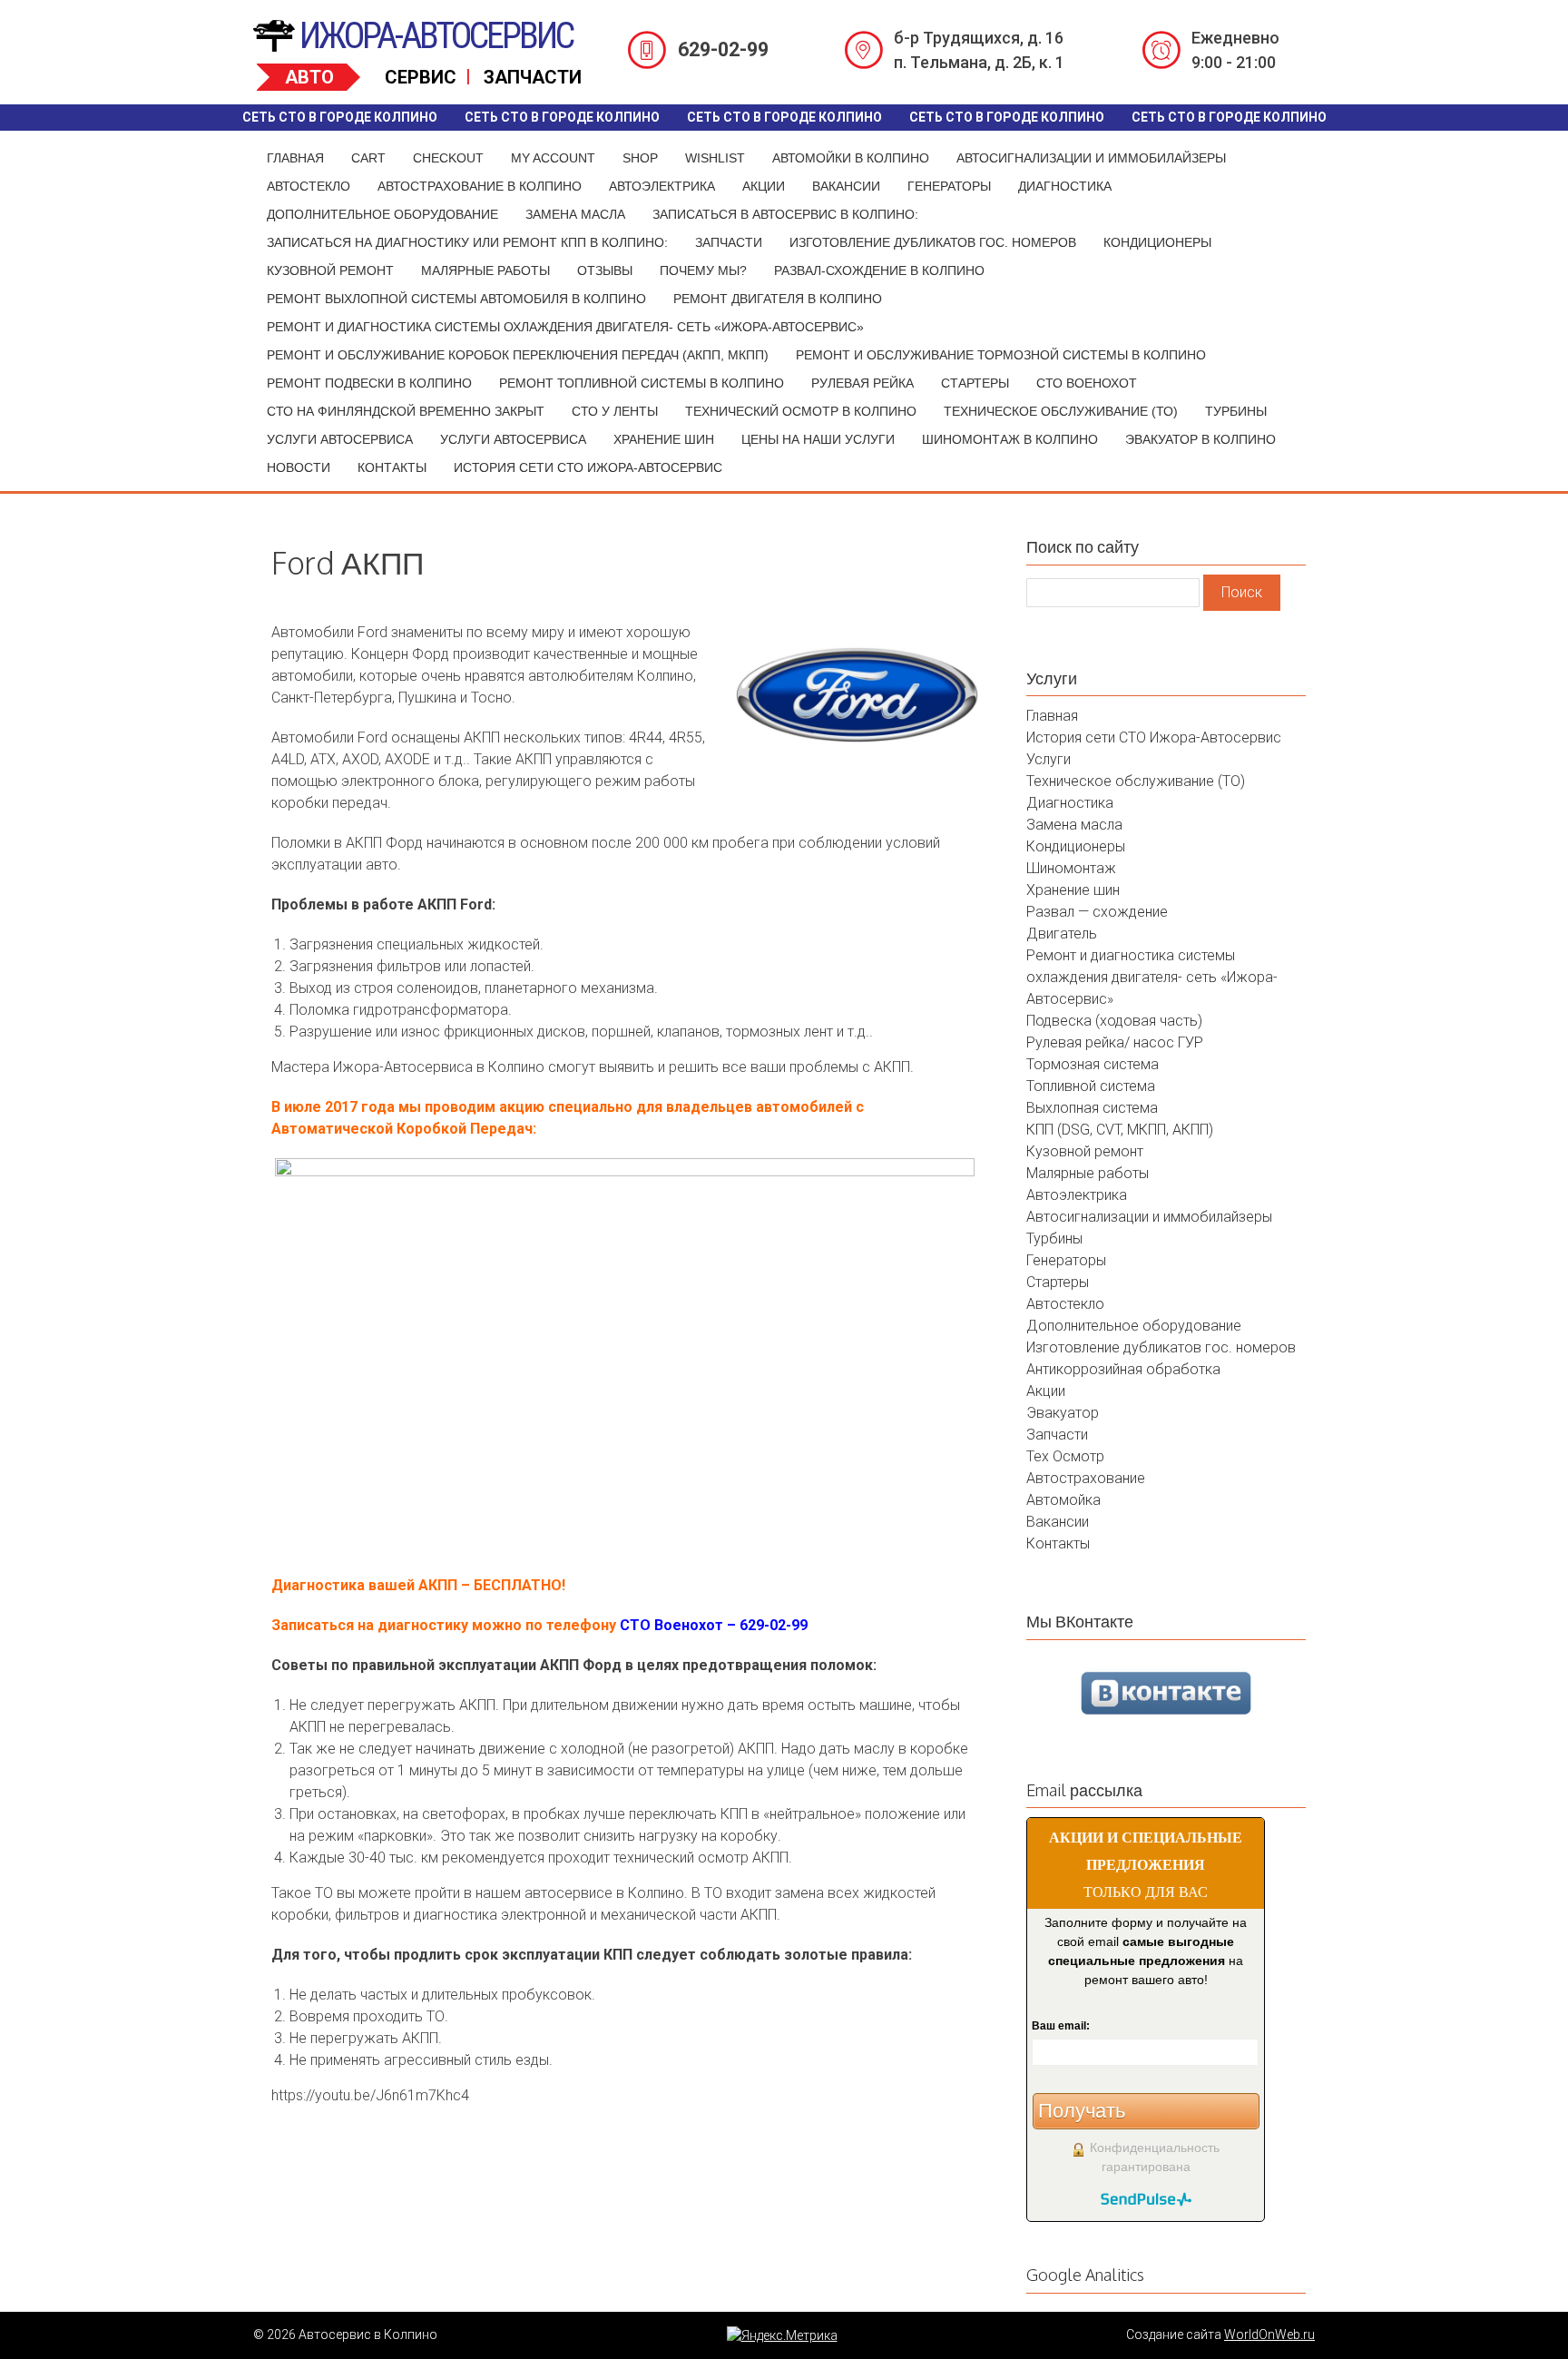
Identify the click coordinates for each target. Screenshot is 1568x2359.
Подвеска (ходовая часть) (1114, 1021)
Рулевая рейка (862, 383)
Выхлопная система (1092, 1108)
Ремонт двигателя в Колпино (778, 299)
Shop (640, 158)
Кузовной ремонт (330, 270)
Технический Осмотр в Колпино (801, 411)
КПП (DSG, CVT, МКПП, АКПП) (1120, 1130)
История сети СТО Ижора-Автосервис (588, 467)
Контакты (392, 467)
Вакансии (846, 186)
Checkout (448, 158)
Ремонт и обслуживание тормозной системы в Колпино (1001, 355)
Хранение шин (664, 439)
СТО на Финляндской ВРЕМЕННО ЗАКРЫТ (406, 411)
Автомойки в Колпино (851, 158)
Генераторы (949, 186)
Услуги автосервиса (340, 439)
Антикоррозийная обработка (1123, 1369)
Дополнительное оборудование (382, 214)
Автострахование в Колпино (480, 186)
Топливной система (1091, 1086)
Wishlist (715, 158)
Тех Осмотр (1065, 1456)
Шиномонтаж (1071, 868)
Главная (295, 158)
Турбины (1236, 411)
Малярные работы (485, 270)
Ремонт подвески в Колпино (369, 383)
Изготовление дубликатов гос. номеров (933, 242)
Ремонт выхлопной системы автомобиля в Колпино (456, 299)
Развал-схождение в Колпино (879, 270)
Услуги (1049, 759)
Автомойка (1063, 1500)
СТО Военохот (1087, 383)
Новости (299, 467)
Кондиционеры (1157, 242)
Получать (1082, 2111)
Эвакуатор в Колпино (1200, 439)
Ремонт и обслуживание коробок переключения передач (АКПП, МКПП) (518, 355)
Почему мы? (703, 270)
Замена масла (575, 214)
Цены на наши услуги (818, 439)
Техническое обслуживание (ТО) (1061, 411)
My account (553, 158)
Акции (764, 186)
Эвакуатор (1063, 1413)
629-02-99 (723, 49)
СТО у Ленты (615, 411)
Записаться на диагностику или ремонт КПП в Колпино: (467, 242)
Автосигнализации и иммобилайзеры (1091, 158)
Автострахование (1086, 1478)
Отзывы (605, 270)
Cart (368, 158)
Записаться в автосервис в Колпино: (785, 214)
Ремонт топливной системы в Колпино (642, 383)
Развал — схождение (1097, 912)
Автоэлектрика (662, 186)
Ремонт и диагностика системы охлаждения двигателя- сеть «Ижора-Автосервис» (565, 327)
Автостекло (309, 186)
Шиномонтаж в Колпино (1010, 439)
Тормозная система (1093, 1064)
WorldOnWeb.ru (1269, 2334)
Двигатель (1062, 934)
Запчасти (729, 242)
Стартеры (975, 383)
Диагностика (1065, 186)
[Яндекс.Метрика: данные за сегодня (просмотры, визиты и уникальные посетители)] (782, 2336)
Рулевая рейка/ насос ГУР (1115, 1042)
